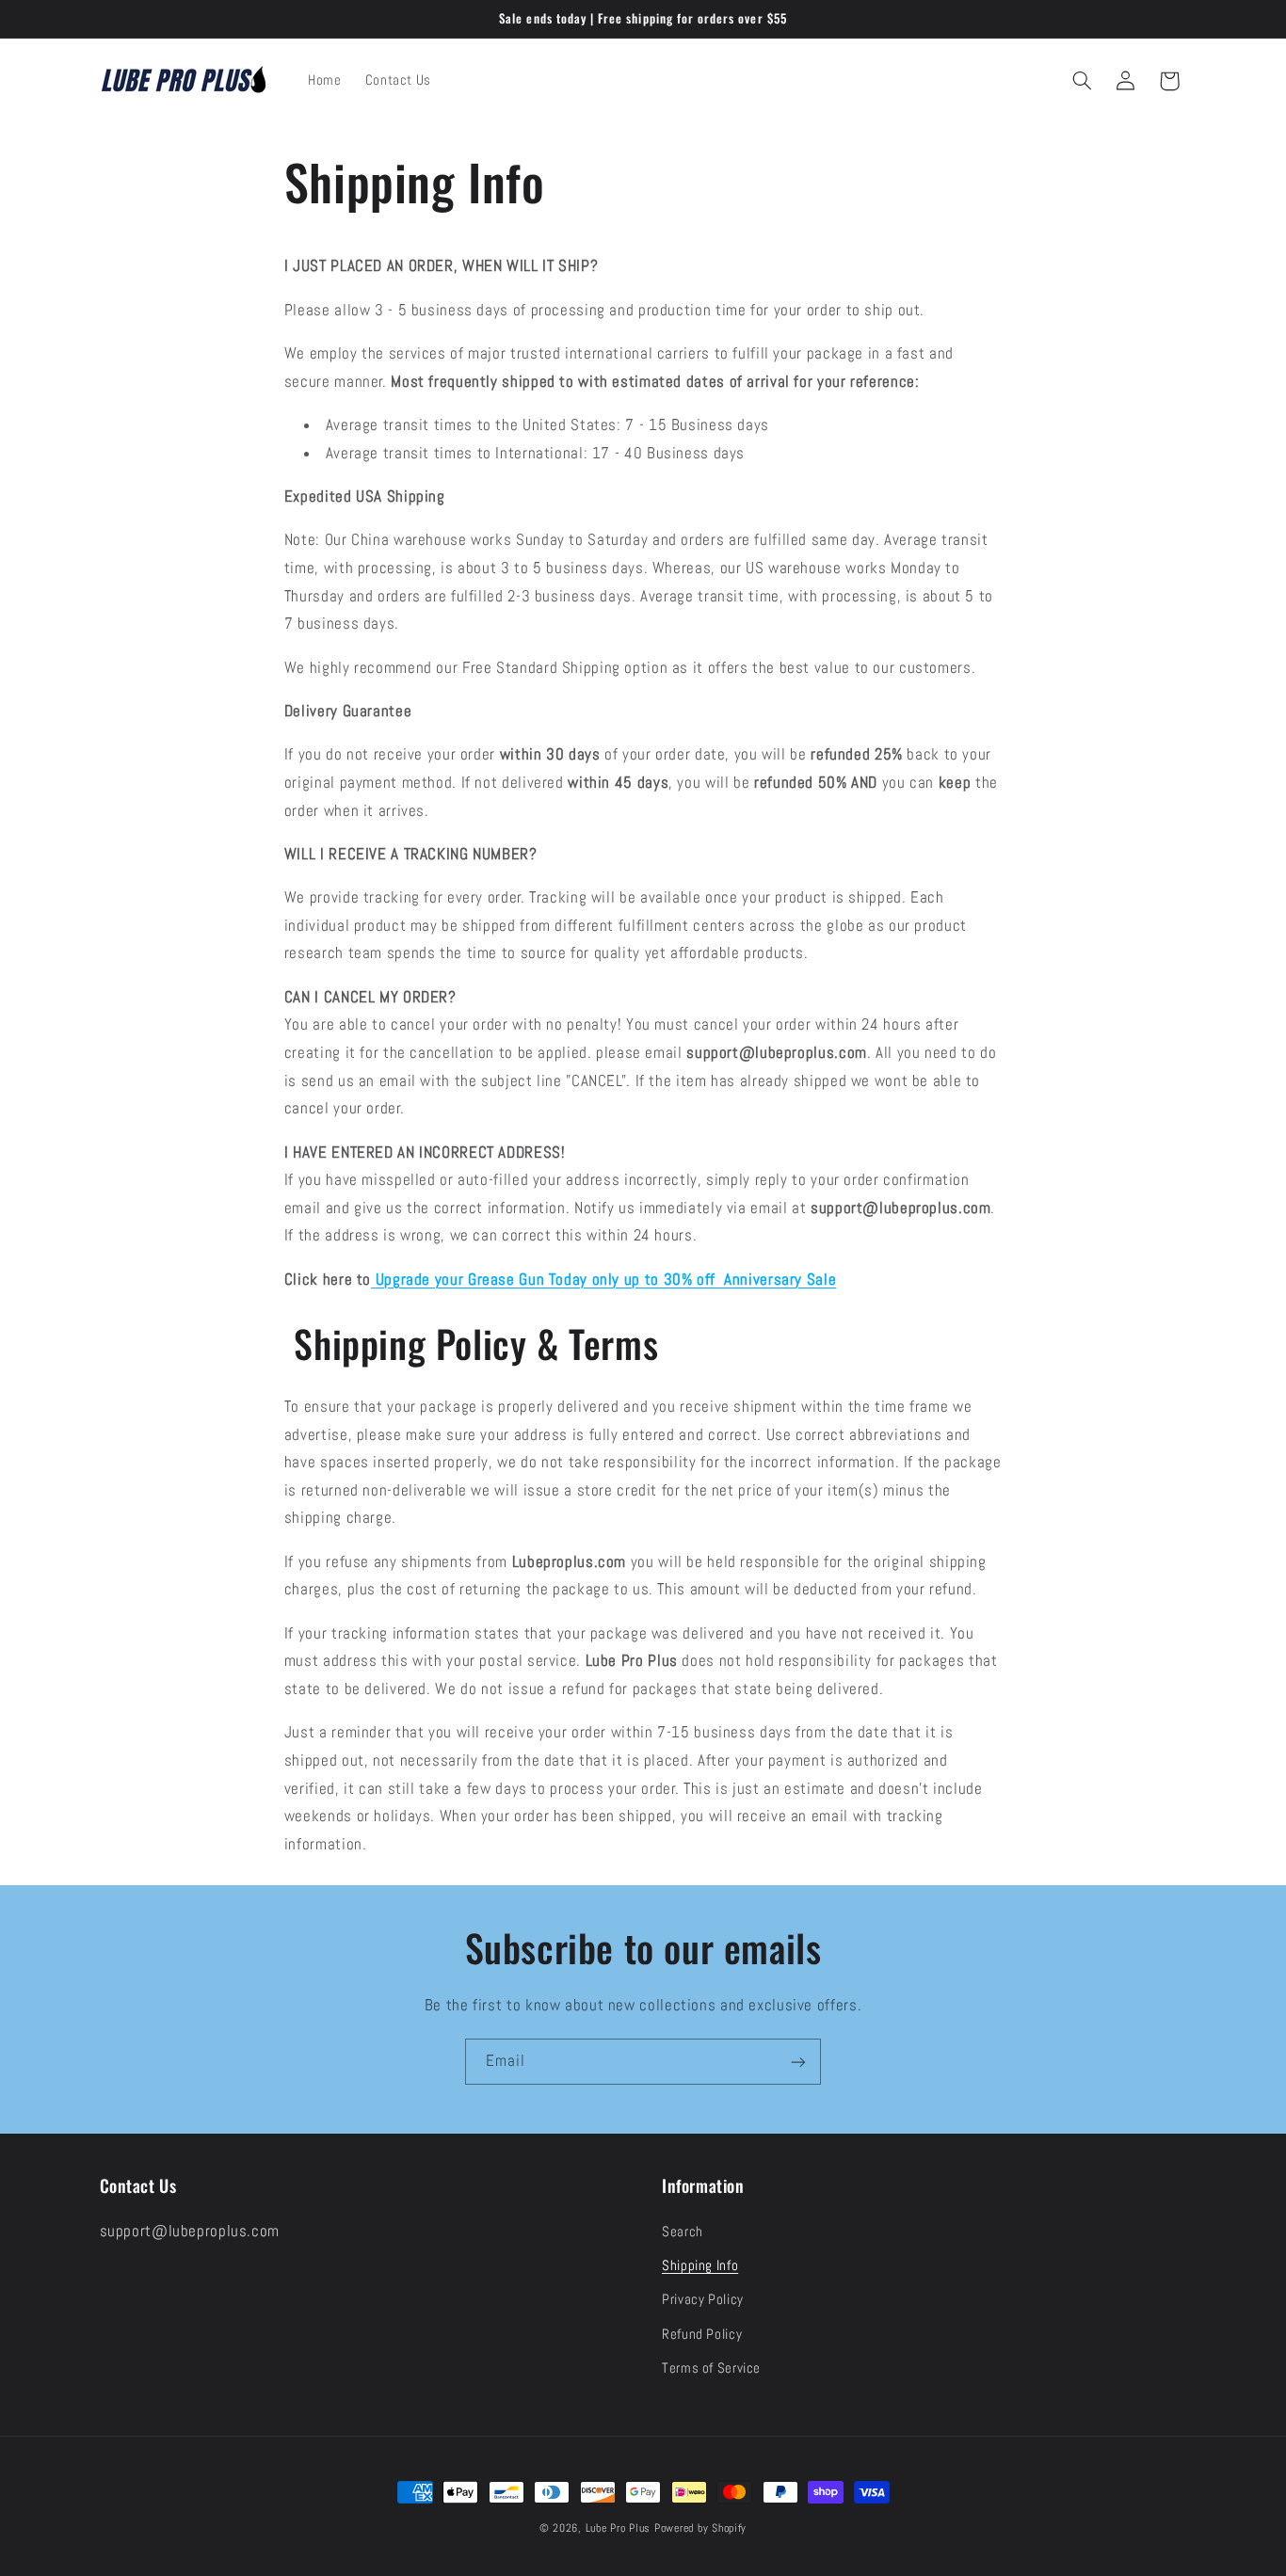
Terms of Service (711, 2368)
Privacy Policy (703, 2300)
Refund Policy (702, 2334)
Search (683, 2232)
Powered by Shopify (700, 2528)
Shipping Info (700, 2265)
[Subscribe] (798, 2062)
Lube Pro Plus (619, 2528)
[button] (1082, 81)
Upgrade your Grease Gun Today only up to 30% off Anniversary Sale (606, 1280)
